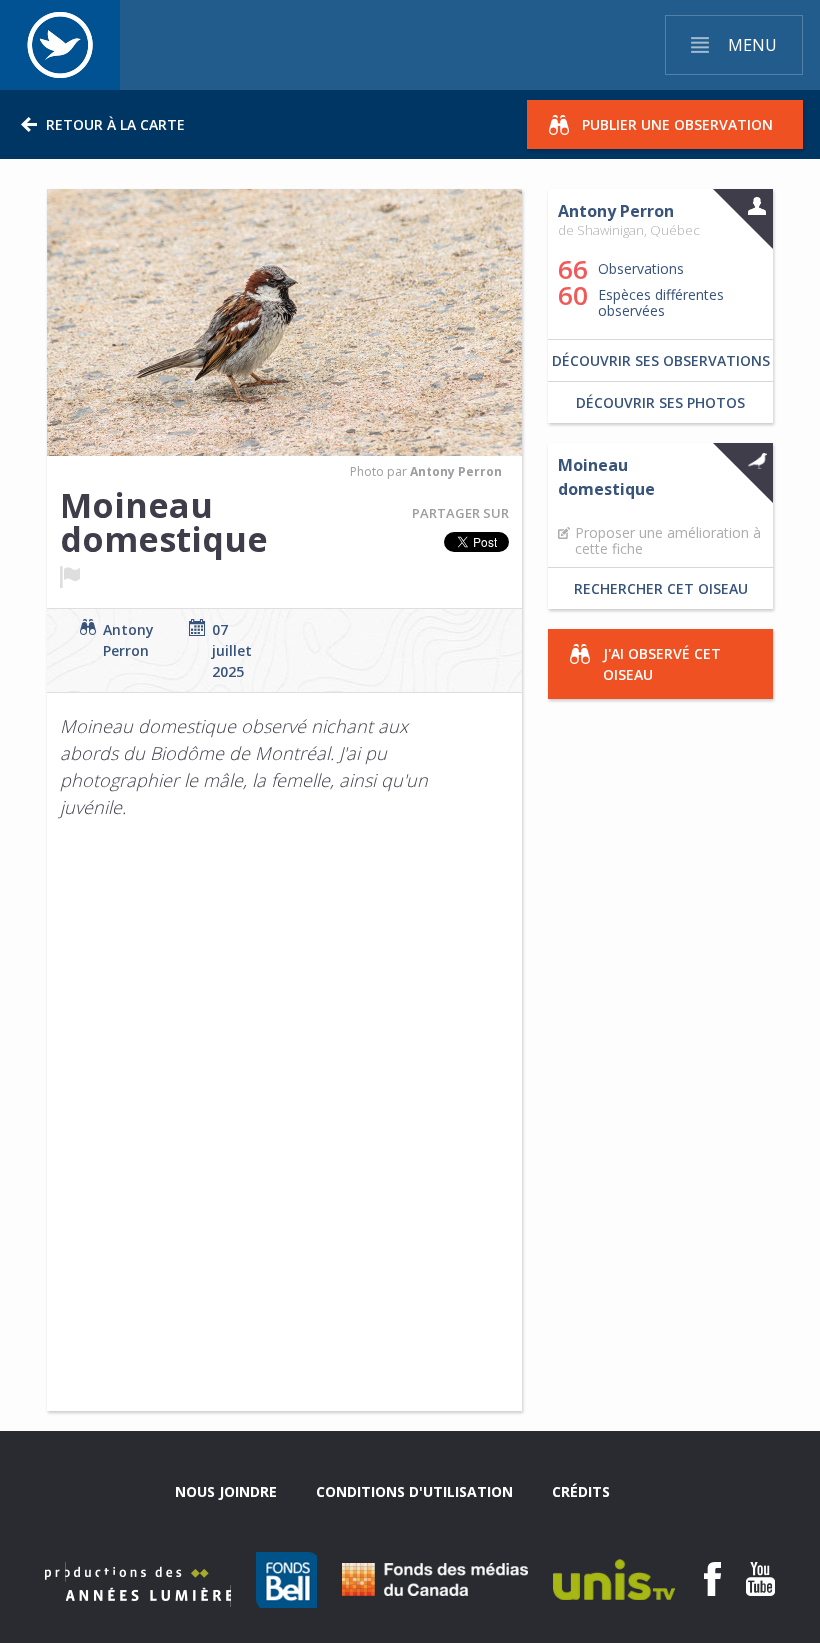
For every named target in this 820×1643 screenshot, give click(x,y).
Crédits (581, 1491)
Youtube (760, 1579)
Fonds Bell (286, 1580)
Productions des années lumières (138, 1584)
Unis (614, 1579)
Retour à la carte (115, 124)
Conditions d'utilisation (414, 1491)
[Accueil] (60, 45)
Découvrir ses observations (661, 360)
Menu (752, 45)
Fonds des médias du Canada (435, 1579)
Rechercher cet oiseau (661, 588)
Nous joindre (226, 1491)
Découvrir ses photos (660, 402)
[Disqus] (229, 1131)
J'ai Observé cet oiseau (662, 664)
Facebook (712, 1579)
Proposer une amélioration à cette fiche (668, 541)
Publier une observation (677, 124)
